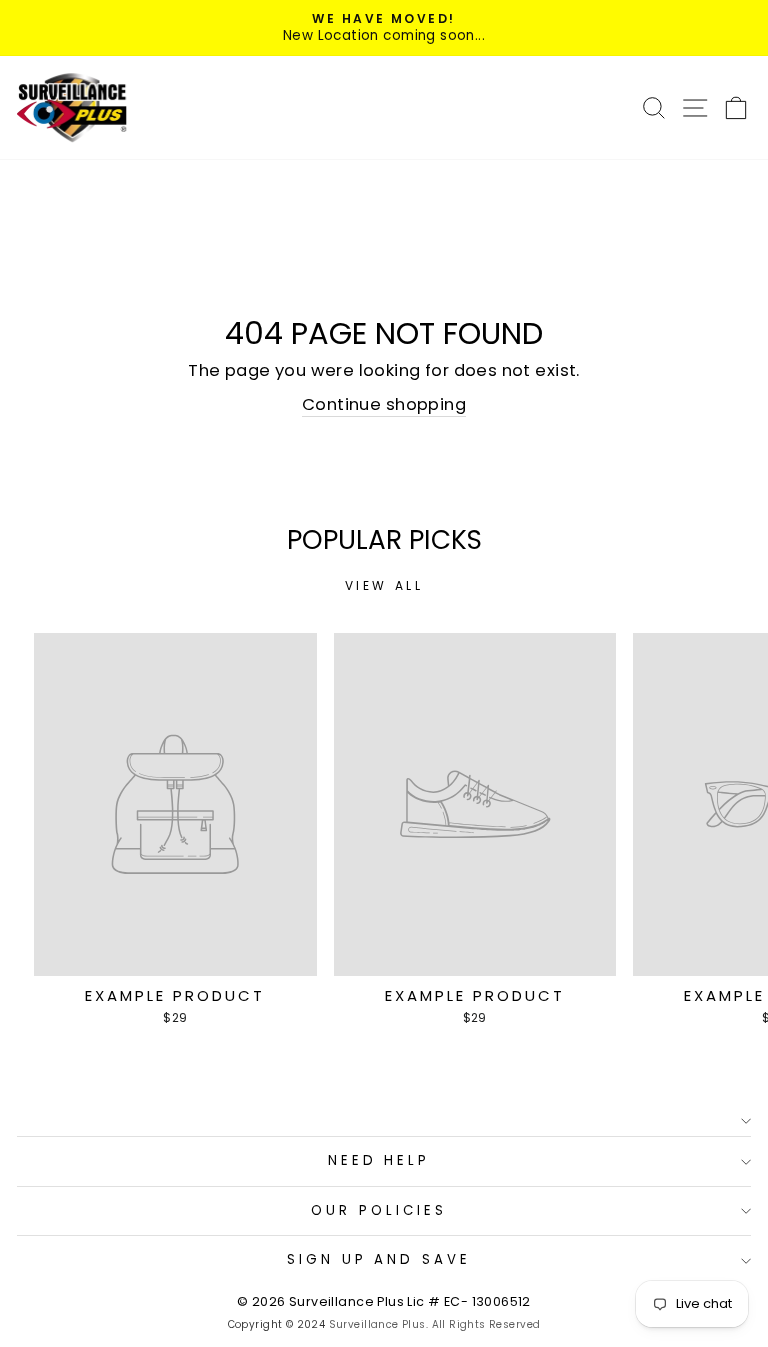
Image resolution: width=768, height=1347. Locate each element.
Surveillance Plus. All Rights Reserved (435, 1324)
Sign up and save (379, 1259)
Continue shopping (384, 404)
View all (384, 585)
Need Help (379, 1160)
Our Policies (379, 1210)
